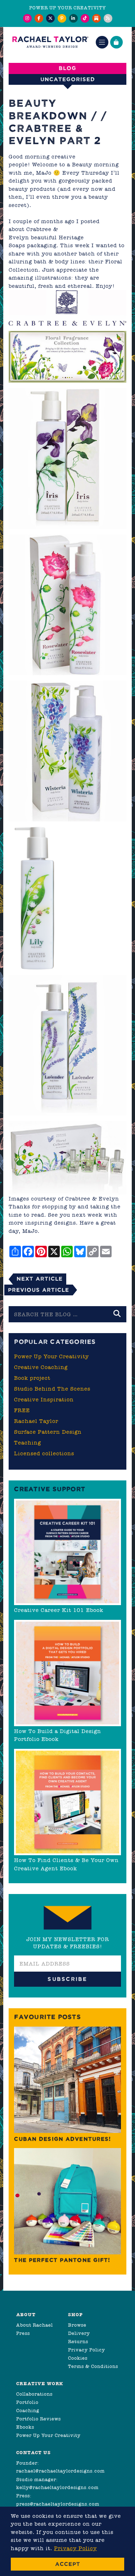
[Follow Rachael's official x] (50, 18)
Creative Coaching (41, 1367)
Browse (77, 2325)
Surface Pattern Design (48, 1432)
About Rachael (35, 2325)
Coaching (28, 2411)
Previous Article (39, 1290)
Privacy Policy (87, 2350)
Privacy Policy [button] (75, 2548)
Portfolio (27, 2402)
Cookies (78, 2358)
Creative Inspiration (44, 1400)
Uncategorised (68, 79)
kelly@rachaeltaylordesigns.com (57, 2487)
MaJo (30, 1231)
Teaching (28, 1443)
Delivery (79, 2333)
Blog (67, 68)
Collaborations (34, 2394)
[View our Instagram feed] (27, 18)
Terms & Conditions (93, 2366)
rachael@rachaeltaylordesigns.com (60, 2471)
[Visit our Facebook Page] (39, 18)
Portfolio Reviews (39, 2419)
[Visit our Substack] (96, 18)
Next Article (40, 1279)
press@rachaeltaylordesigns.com (58, 2504)
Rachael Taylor (36, 1421)
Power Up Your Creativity (51, 1356)
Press (23, 2333)
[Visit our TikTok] (85, 18)
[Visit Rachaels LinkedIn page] (73, 18)
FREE (22, 1410)
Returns (78, 2342)
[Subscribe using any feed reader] (108, 18)
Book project (32, 1378)
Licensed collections (44, 1453)
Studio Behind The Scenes (52, 1389)
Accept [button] (68, 2564)
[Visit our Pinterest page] (62, 18)
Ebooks (25, 2427)
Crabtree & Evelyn (92, 1199)
